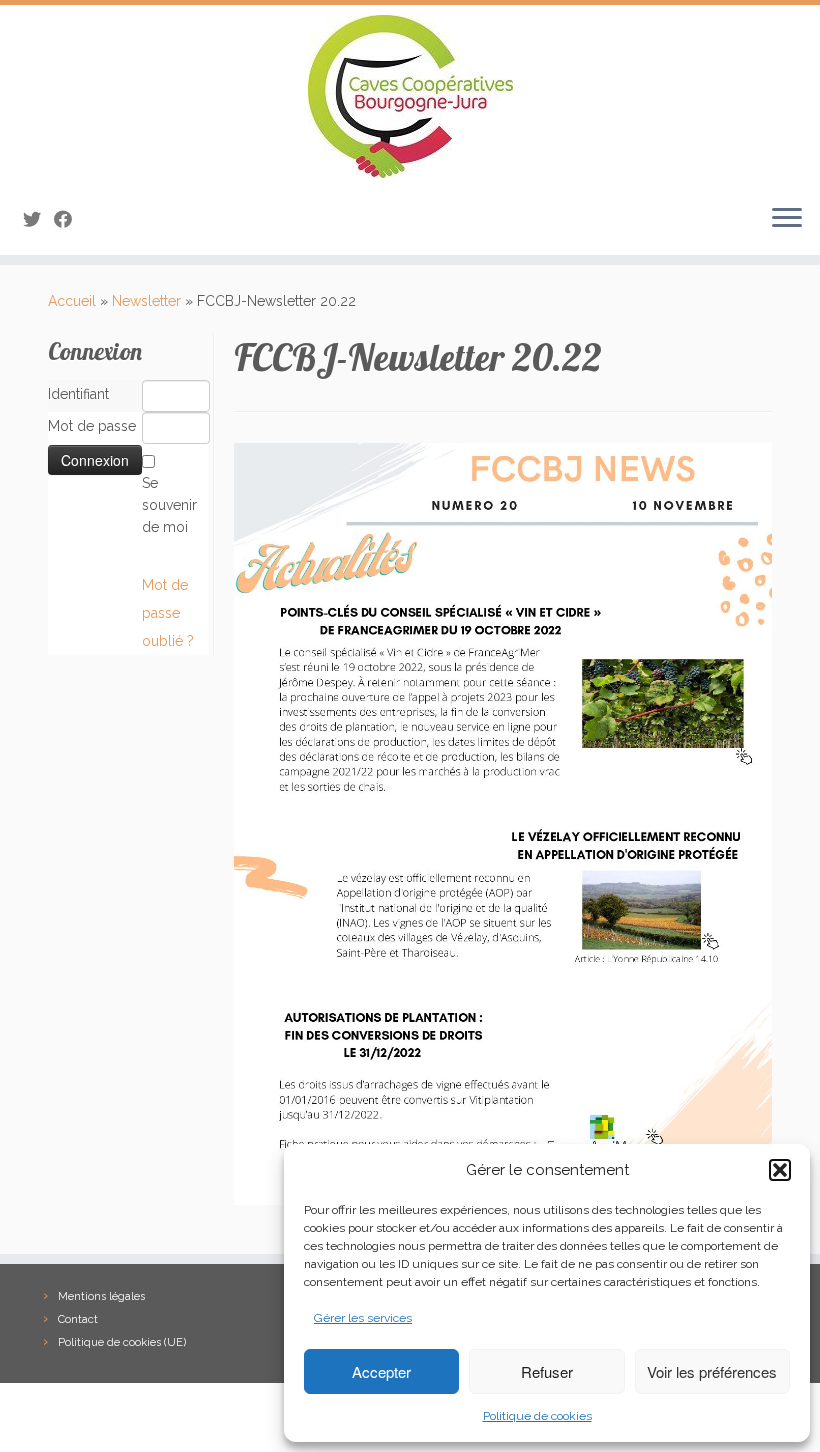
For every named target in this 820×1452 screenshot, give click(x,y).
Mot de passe (92, 426)
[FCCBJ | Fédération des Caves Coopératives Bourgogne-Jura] (410, 96)
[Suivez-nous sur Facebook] (69, 219)
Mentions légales (101, 1296)
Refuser (547, 1371)
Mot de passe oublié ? (168, 613)
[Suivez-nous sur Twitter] (38, 219)
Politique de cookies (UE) (122, 1342)
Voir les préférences (712, 1371)
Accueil (72, 301)
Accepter (381, 1371)
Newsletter (146, 301)
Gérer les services (363, 1318)
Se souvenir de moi (169, 505)
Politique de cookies (537, 1416)
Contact (78, 1319)
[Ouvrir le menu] (787, 219)
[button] (780, 1170)
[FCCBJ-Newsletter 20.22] (503, 823)
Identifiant (78, 394)
